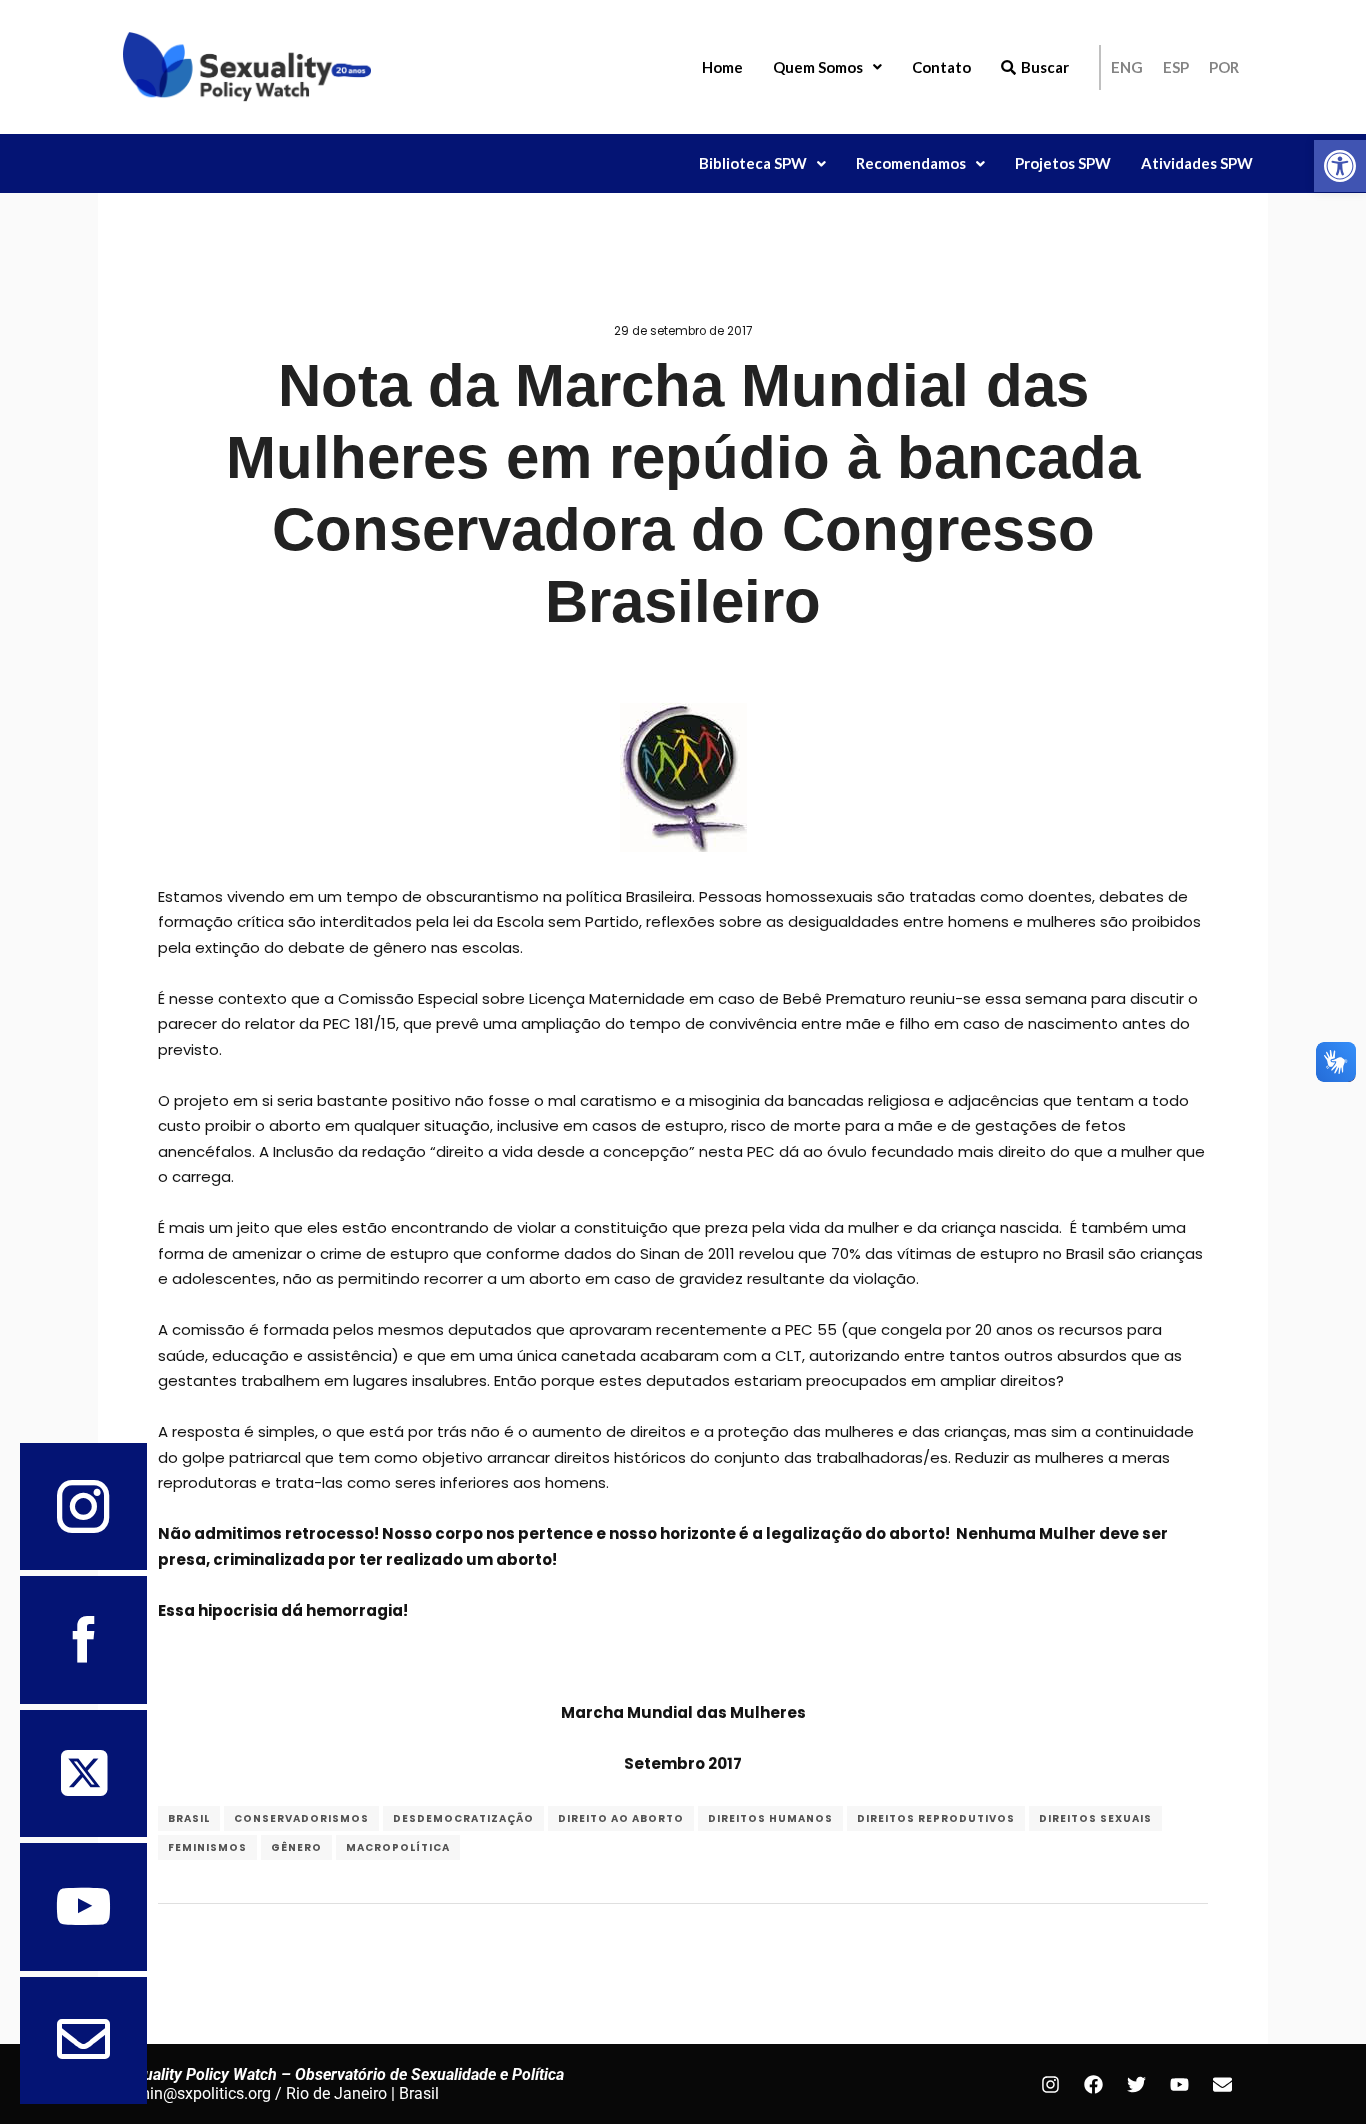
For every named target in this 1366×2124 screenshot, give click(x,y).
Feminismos (207, 1847)
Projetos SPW (1063, 163)
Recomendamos (911, 163)
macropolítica (398, 1847)
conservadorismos (301, 1818)
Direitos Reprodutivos (936, 1818)
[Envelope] (1222, 2084)
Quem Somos (818, 67)
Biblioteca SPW (753, 163)
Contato (941, 67)
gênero (296, 1847)
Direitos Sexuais (1095, 1818)
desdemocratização (463, 1818)
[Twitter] (1136, 2084)
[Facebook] (1093, 2084)
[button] (1340, 166)
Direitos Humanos (770, 1818)
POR (1224, 67)
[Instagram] (1050, 2084)
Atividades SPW (1197, 163)
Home (722, 67)
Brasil (189, 1818)
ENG (1127, 67)
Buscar (1045, 67)
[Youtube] (1179, 2084)
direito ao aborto (621, 1818)
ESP (1176, 67)
